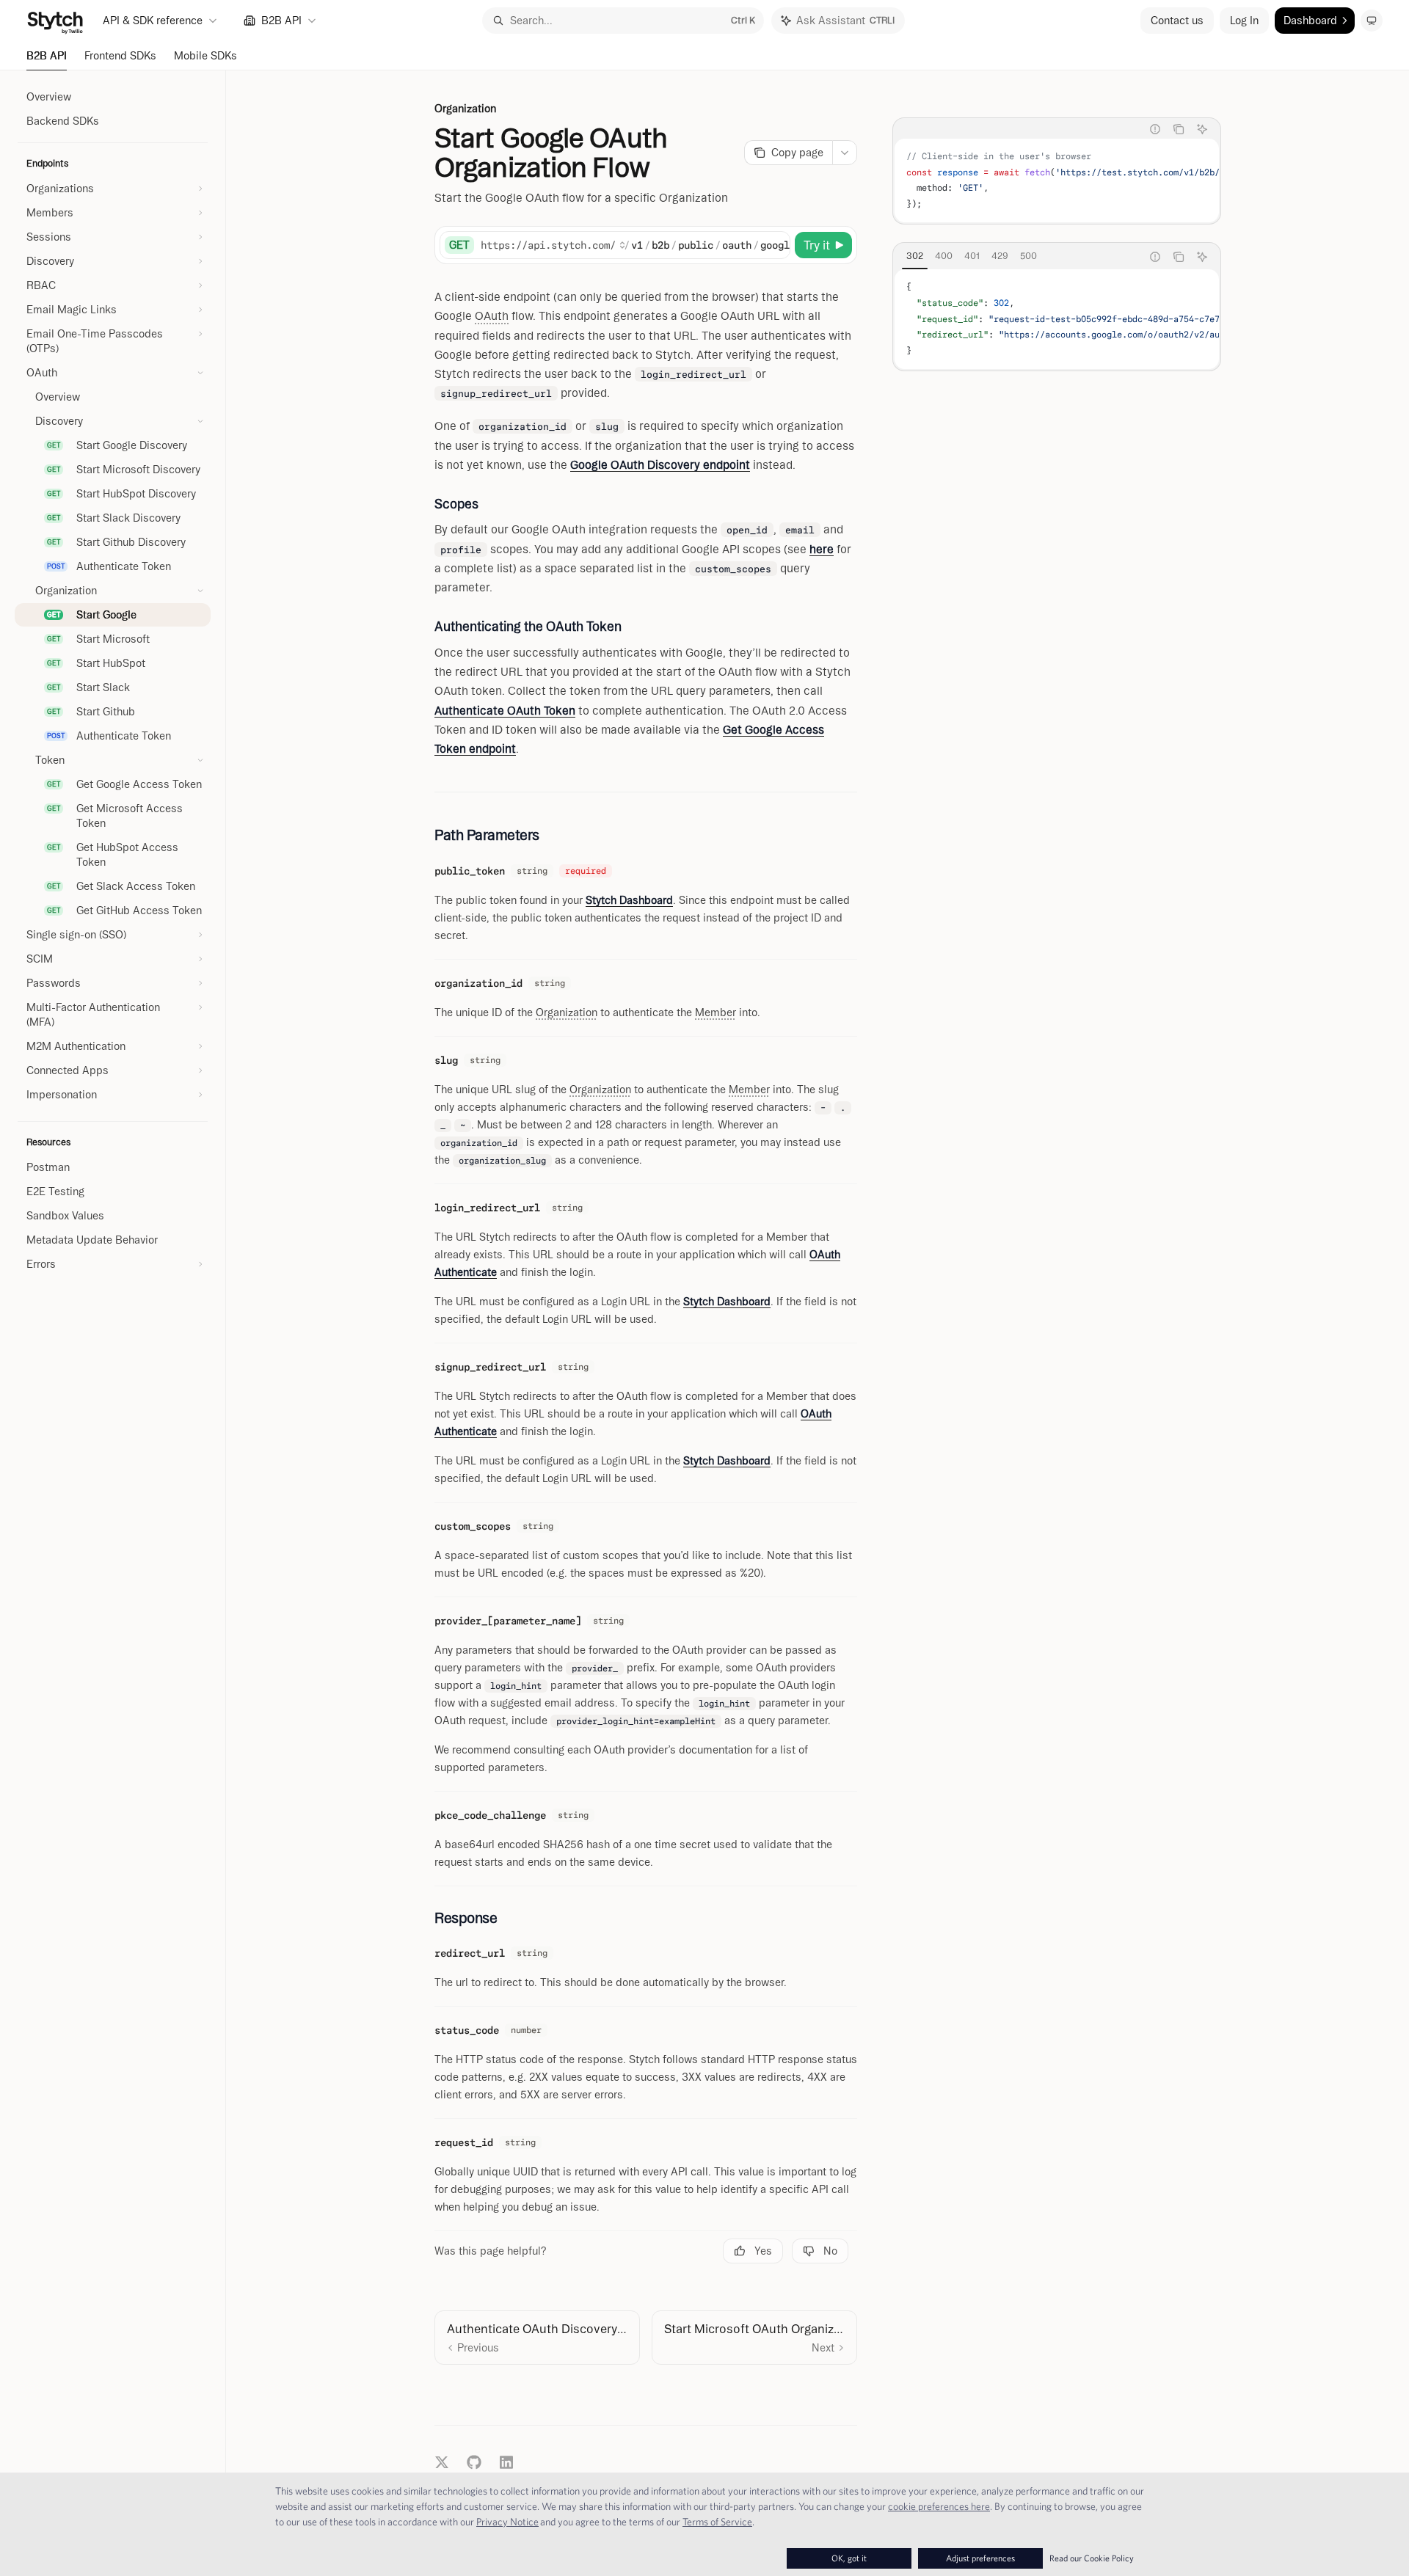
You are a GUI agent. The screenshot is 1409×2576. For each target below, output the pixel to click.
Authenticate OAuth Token (505, 711)
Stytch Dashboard (629, 900)
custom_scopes (473, 1526)
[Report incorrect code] (1155, 129)
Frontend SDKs (120, 56)
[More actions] (845, 153)
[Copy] (776, 245)
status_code (467, 2030)
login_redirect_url (487, 1208)
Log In (1244, 21)
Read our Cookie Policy (1092, 2558)
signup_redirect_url (490, 1367)
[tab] (915, 256)
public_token (470, 871)
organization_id (478, 983)
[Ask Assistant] (1202, 129)
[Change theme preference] (1372, 21)
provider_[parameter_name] (508, 1621)
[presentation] (1057, 180)
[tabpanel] (1057, 180)
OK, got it (849, 2558)
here (822, 549)
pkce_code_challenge (490, 1815)
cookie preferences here (939, 2506)
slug (446, 1060)
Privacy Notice (507, 2522)
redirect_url (470, 1953)
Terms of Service (717, 2522)
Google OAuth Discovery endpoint (660, 465)
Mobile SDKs (205, 56)
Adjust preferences (980, 2558)
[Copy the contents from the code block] (1179, 129)
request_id (464, 2142)
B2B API (47, 56)
